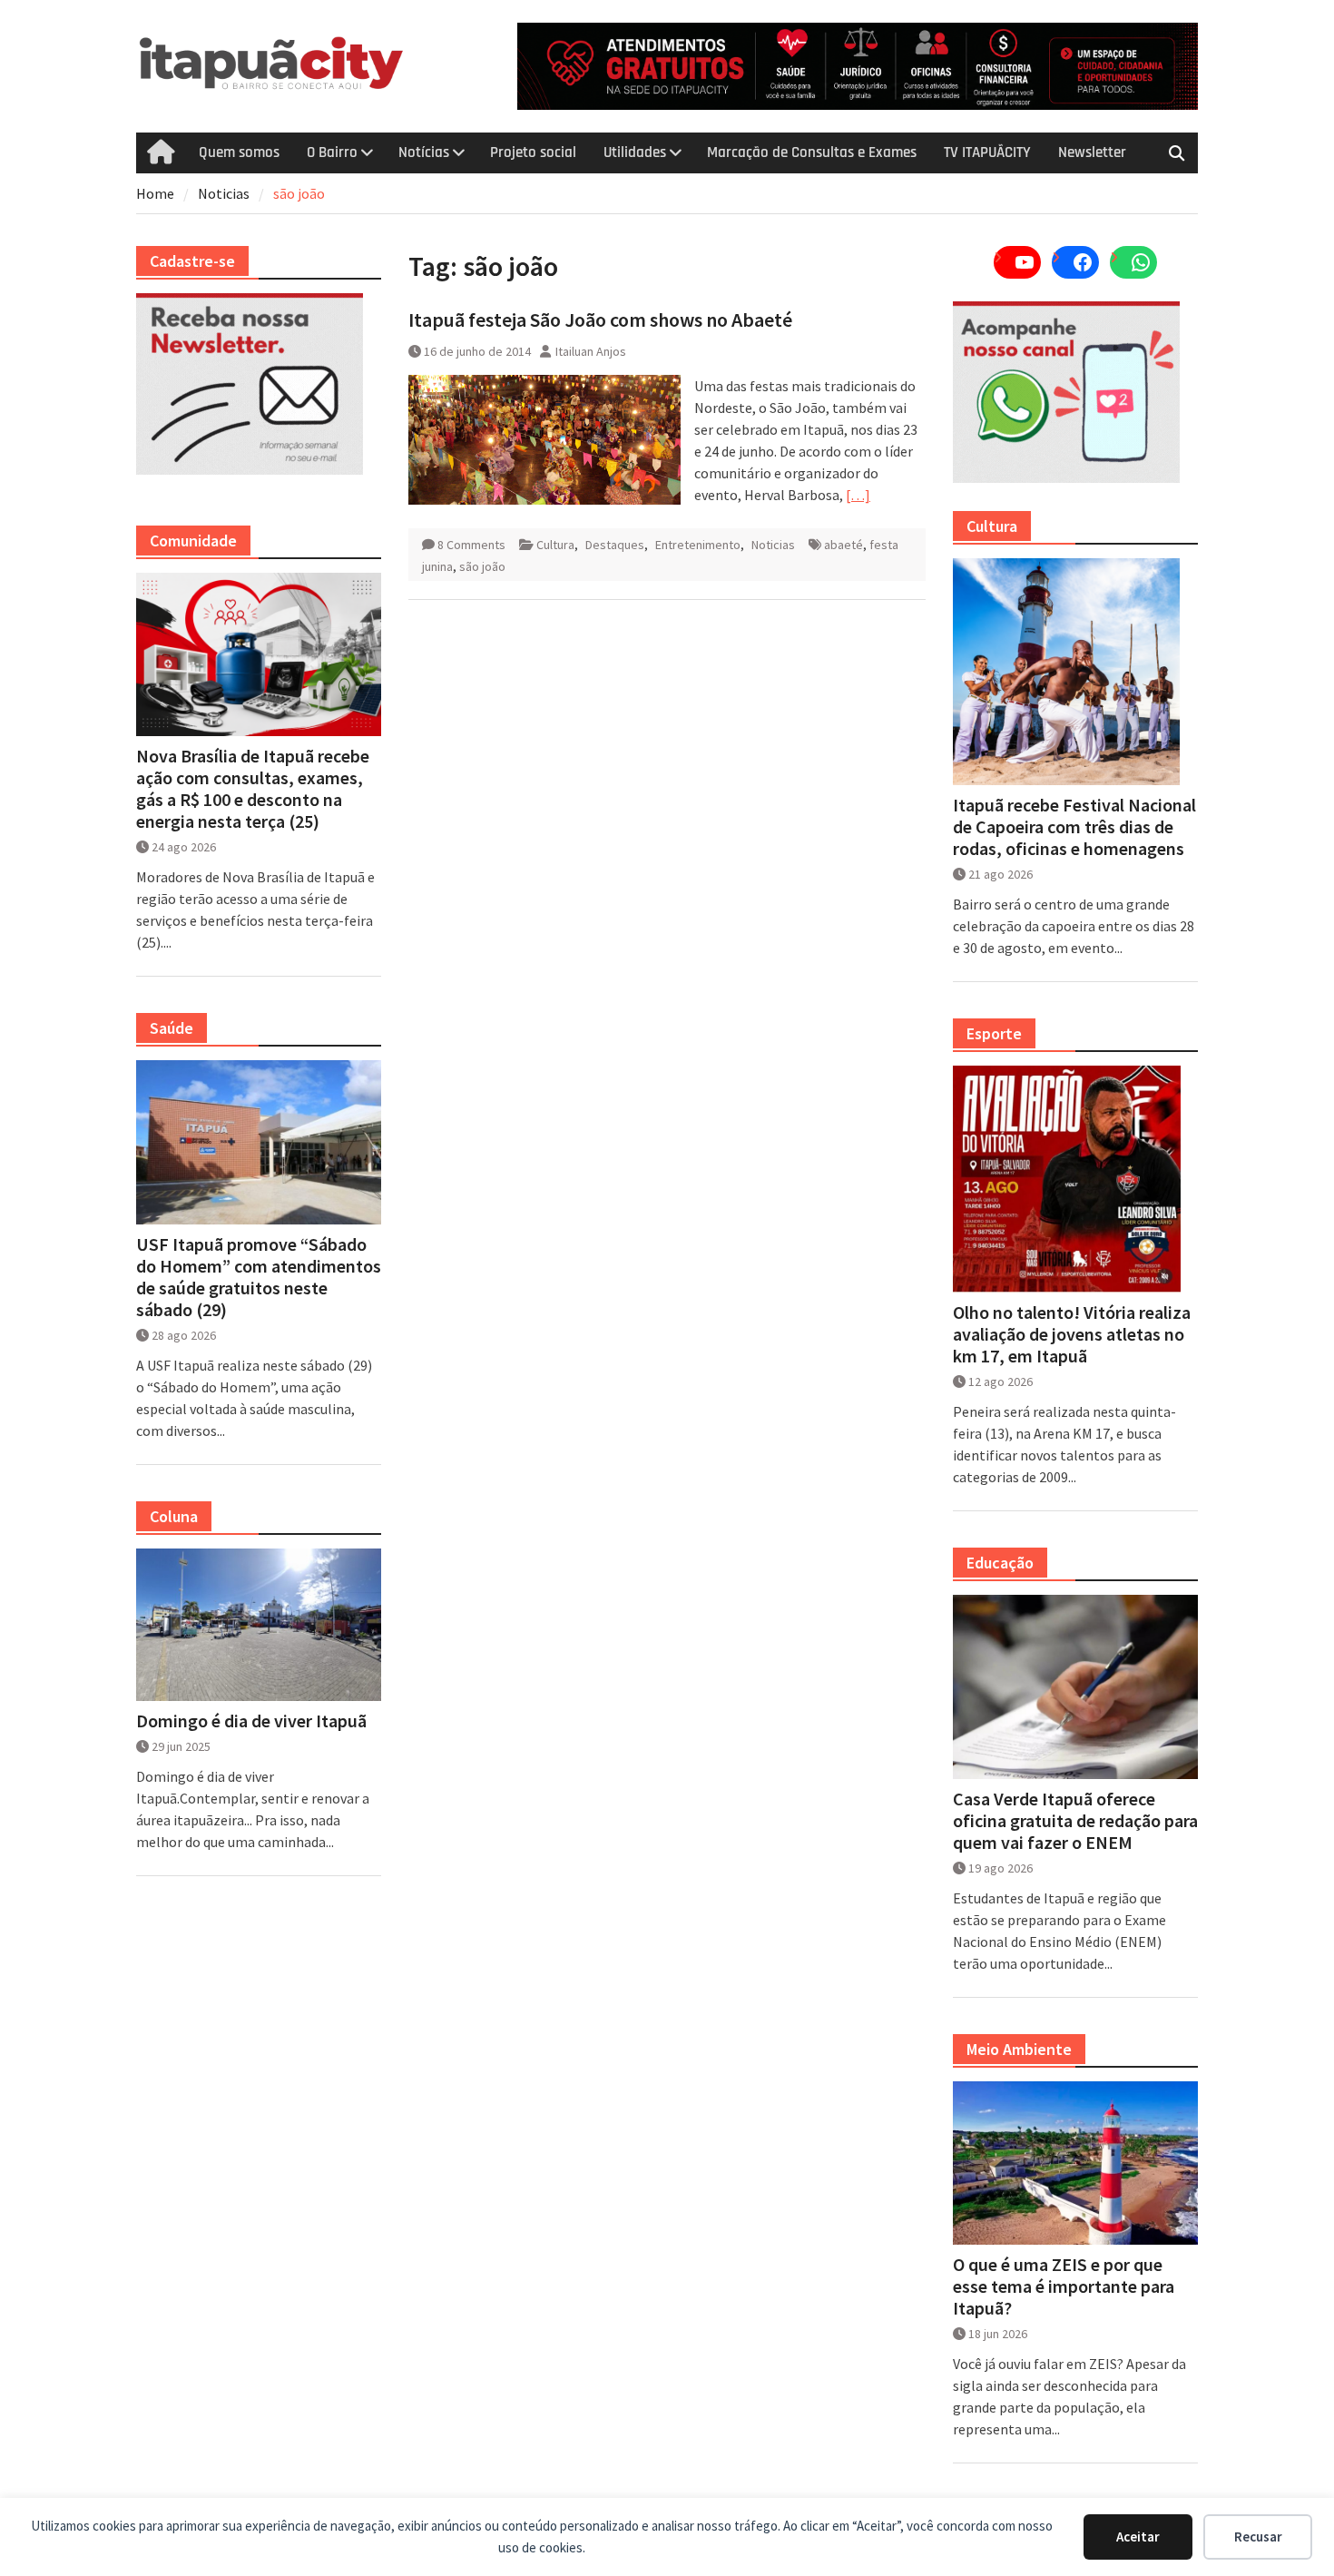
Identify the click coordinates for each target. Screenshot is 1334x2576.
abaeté (844, 545)
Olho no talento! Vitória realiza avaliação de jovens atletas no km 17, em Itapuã (1072, 1334)
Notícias (424, 152)
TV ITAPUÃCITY (987, 152)
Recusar (1258, 2537)
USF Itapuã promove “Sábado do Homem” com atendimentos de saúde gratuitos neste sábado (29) (259, 1277)
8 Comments (471, 545)
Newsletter (1092, 152)
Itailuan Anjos (591, 351)
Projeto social (533, 152)
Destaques (615, 545)
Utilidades (635, 152)
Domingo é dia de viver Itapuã (251, 1721)
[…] (858, 495)
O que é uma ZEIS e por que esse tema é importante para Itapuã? (1064, 2286)
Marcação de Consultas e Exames (812, 152)
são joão (482, 566)
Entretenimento (698, 545)
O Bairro (332, 152)
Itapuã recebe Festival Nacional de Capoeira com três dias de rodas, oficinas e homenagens (1074, 827)
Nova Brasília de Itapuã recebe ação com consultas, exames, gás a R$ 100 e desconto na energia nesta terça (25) (253, 789)
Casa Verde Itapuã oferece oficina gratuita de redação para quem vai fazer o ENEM (1075, 1821)
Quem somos (239, 152)
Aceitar (1138, 2537)
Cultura (555, 545)
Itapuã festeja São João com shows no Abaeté (600, 320)
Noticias (773, 545)
